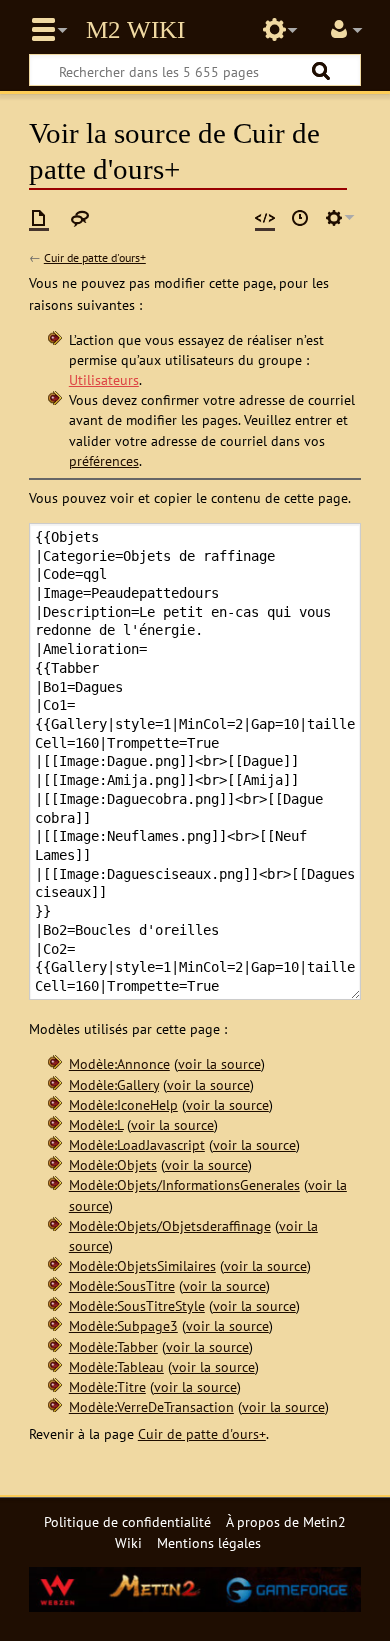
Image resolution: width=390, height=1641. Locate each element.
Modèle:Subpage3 (123, 1325)
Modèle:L (96, 1124)
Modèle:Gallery (114, 1084)
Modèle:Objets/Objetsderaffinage (170, 1225)
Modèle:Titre (107, 1386)
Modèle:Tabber (113, 1346)
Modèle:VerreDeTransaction (151, 1406)
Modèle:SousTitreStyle (137, 1305)
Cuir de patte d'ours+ (95, 257)
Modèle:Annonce (119, 1063)
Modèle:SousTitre (122, 1285)
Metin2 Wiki (135, 30)
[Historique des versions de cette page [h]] (300, 218)
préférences (104, 460)
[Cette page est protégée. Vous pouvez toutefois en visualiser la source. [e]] (265, 218)
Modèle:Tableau (116, 1366)
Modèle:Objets (113, 1164)
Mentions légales (209, 1542)
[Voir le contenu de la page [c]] (39, 218)
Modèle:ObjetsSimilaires (142, 1265)
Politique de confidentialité (127, 1521)
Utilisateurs (104, 379)
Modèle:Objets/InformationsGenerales (184, 1184)
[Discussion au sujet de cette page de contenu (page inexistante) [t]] (80, 218)
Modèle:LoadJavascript (137, 1144)
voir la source (219, 1063)
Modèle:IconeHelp (123, 1104)
